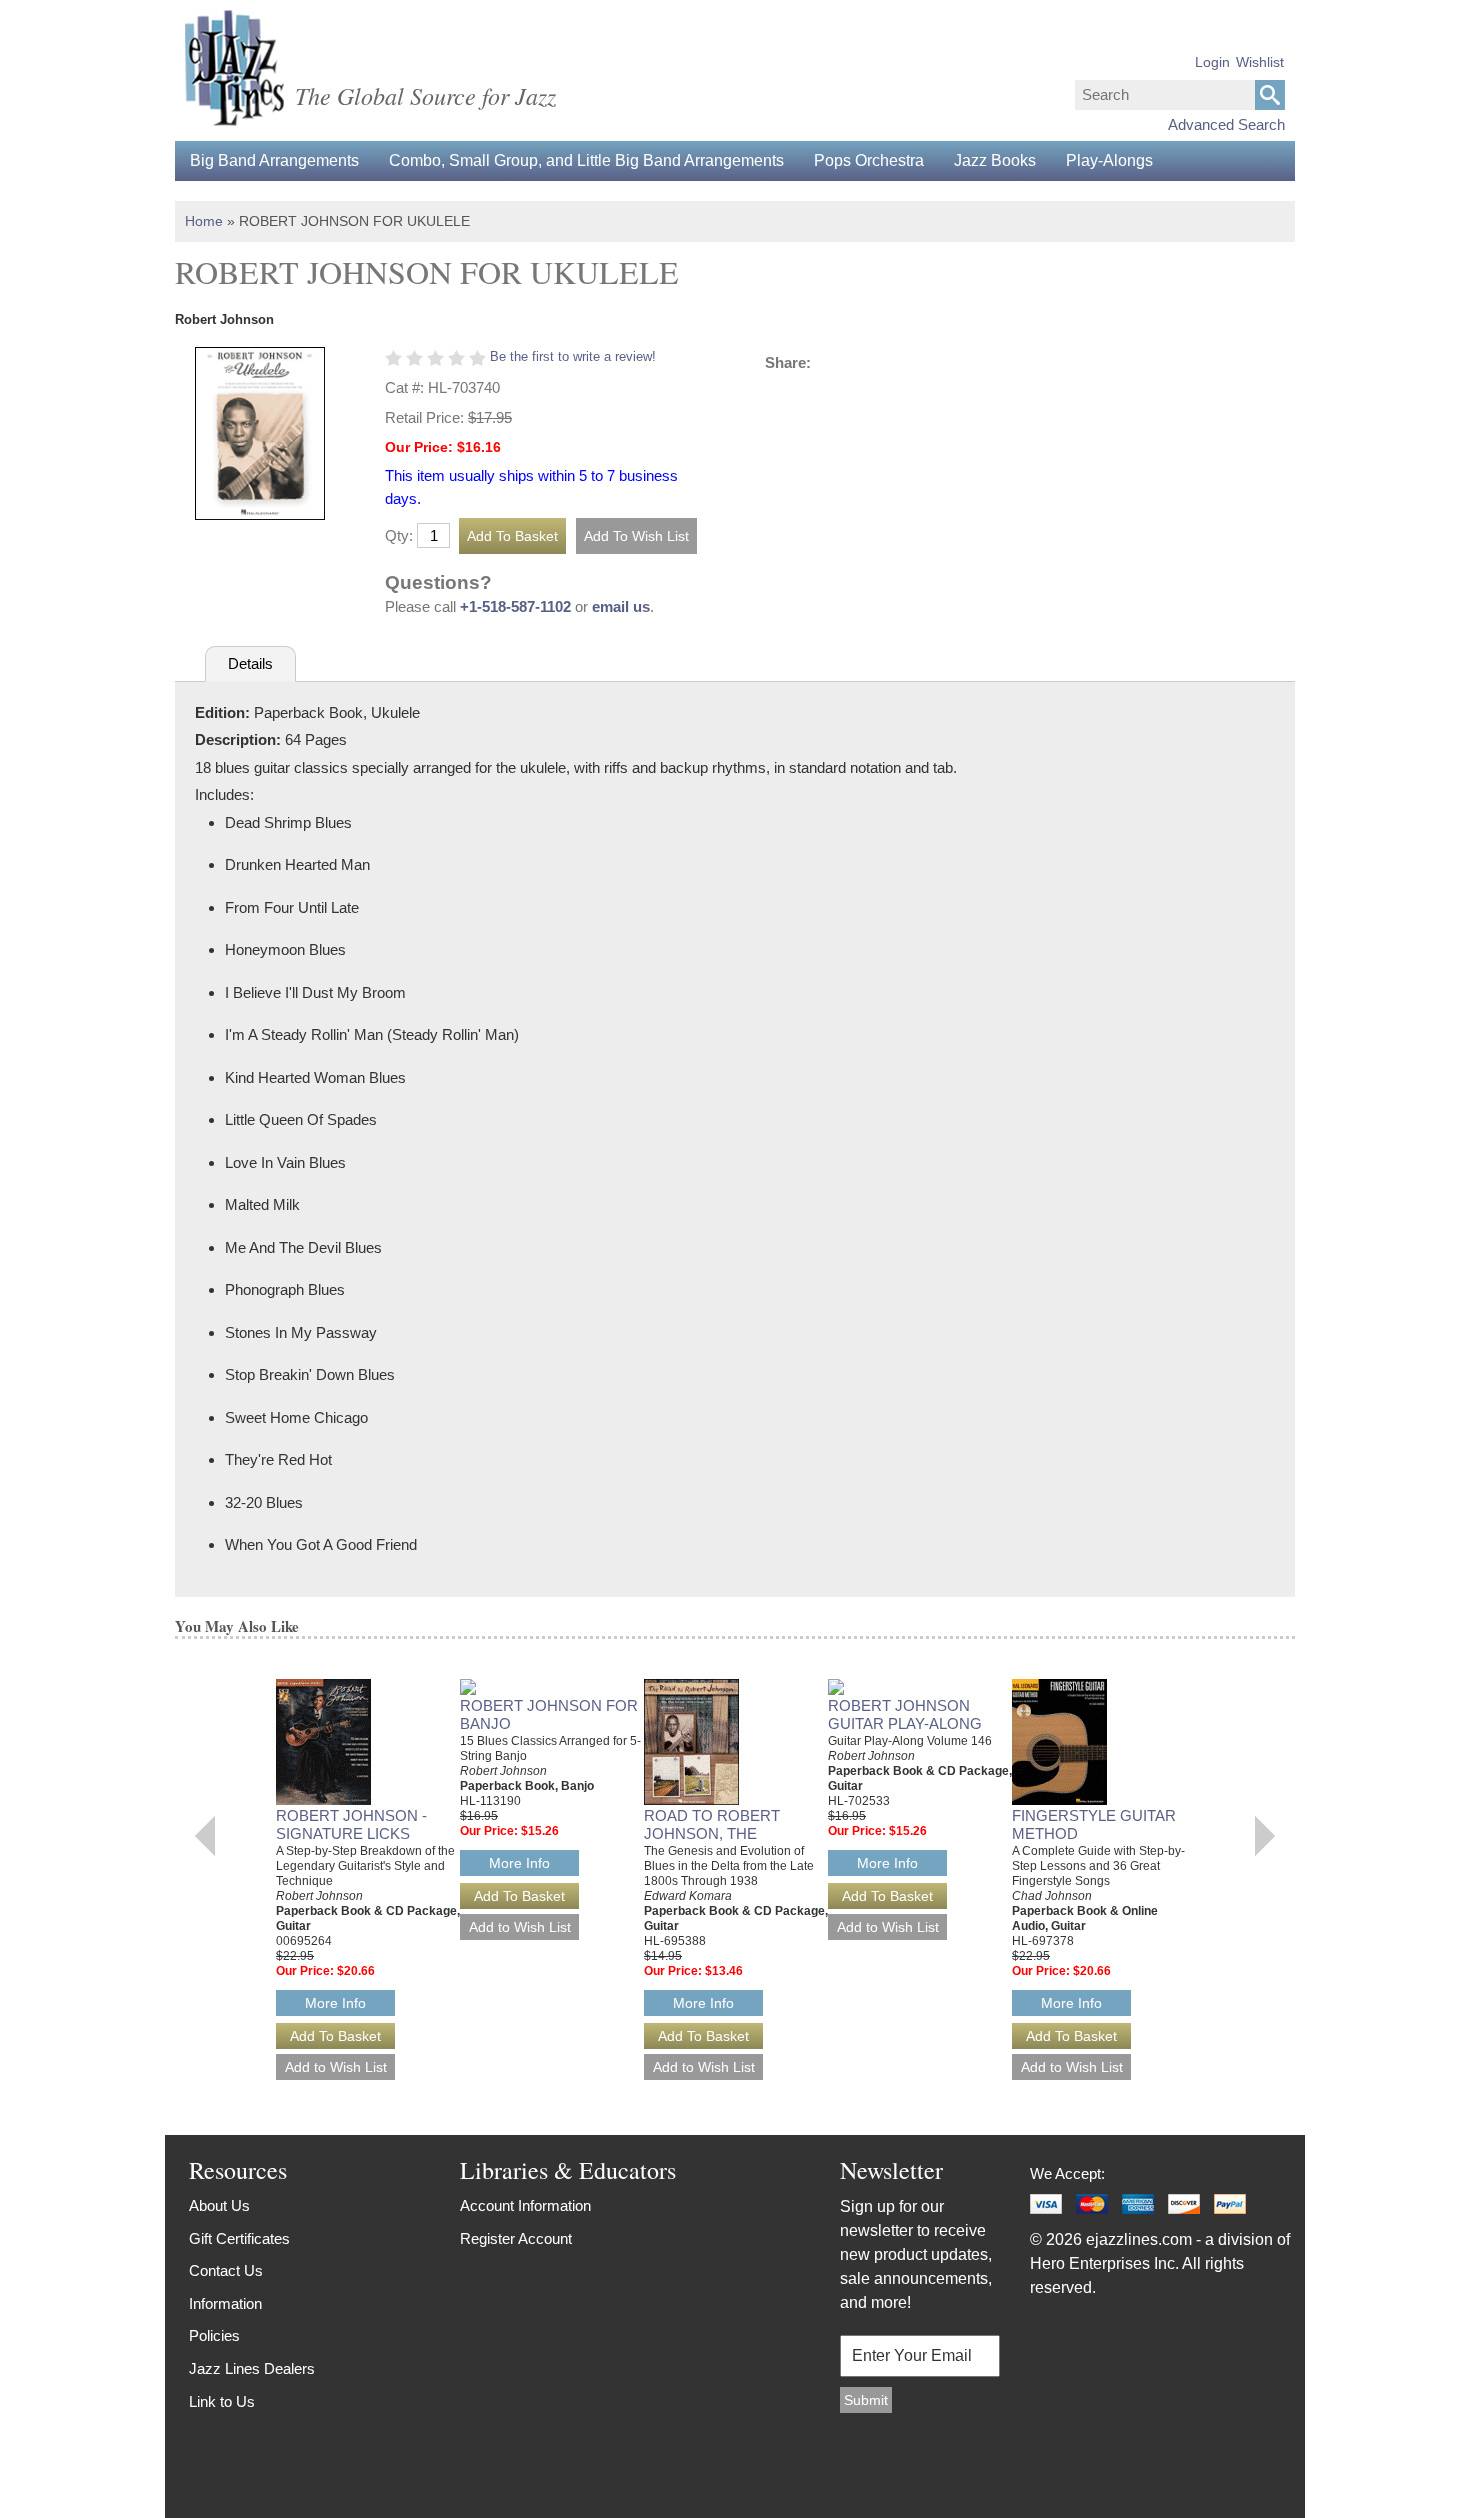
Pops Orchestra (869, 160)
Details (250, 663)
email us (621, 606)
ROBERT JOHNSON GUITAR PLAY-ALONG (905, 1715)
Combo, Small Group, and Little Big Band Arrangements (586, 160)
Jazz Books (995, 160)
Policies (214, 2335)
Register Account (516, 2238)
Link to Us (222, 2401)
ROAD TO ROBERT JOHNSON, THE (712, 1825)
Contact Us (226, 2270)
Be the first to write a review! (573, 356)
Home (204, 221)
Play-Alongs (1109, 160)
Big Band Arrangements (274, 160)
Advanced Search (1226, 124)
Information (225, 2303)
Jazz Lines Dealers (252, 2368)
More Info (335, 2003)
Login (1212, 62)
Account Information (525, 2205)
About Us (219, 2205)
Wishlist (1260, 62)
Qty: (399, 535)
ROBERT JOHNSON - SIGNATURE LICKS (351, 1825)
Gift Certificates (239, 2238)
